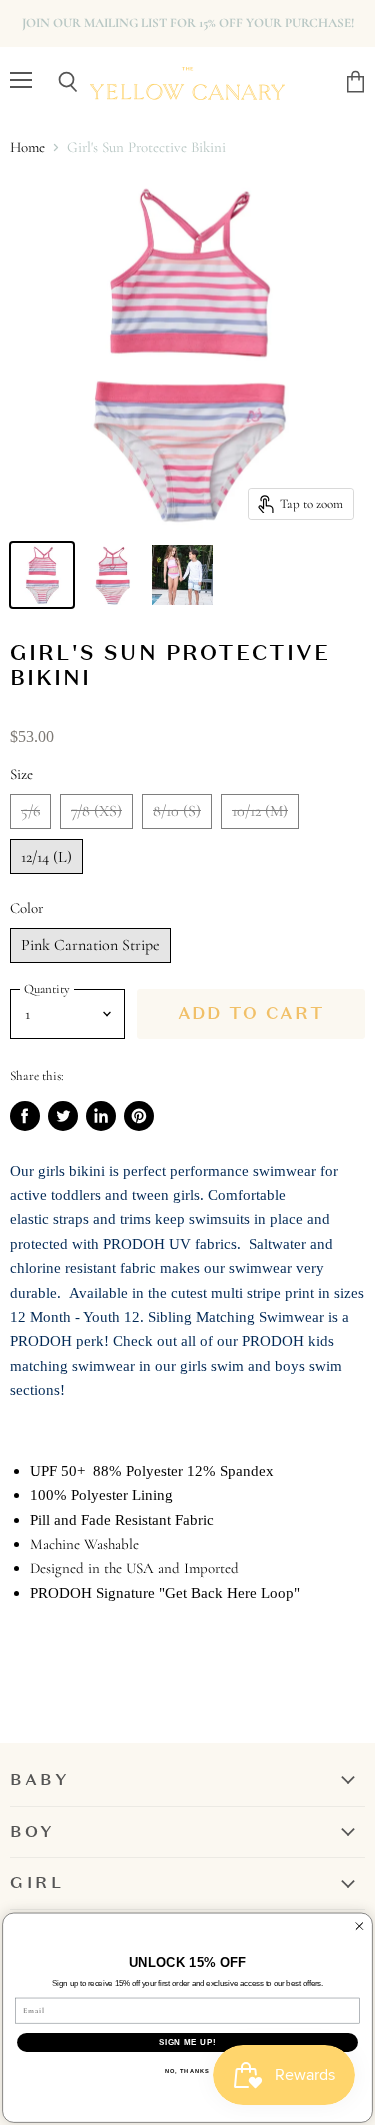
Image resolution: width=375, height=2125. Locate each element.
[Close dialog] (359, 1926)
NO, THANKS (187, 2071)
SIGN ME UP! (187, 2042)
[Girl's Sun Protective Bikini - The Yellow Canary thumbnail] (42, 575)
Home (27, 147)
